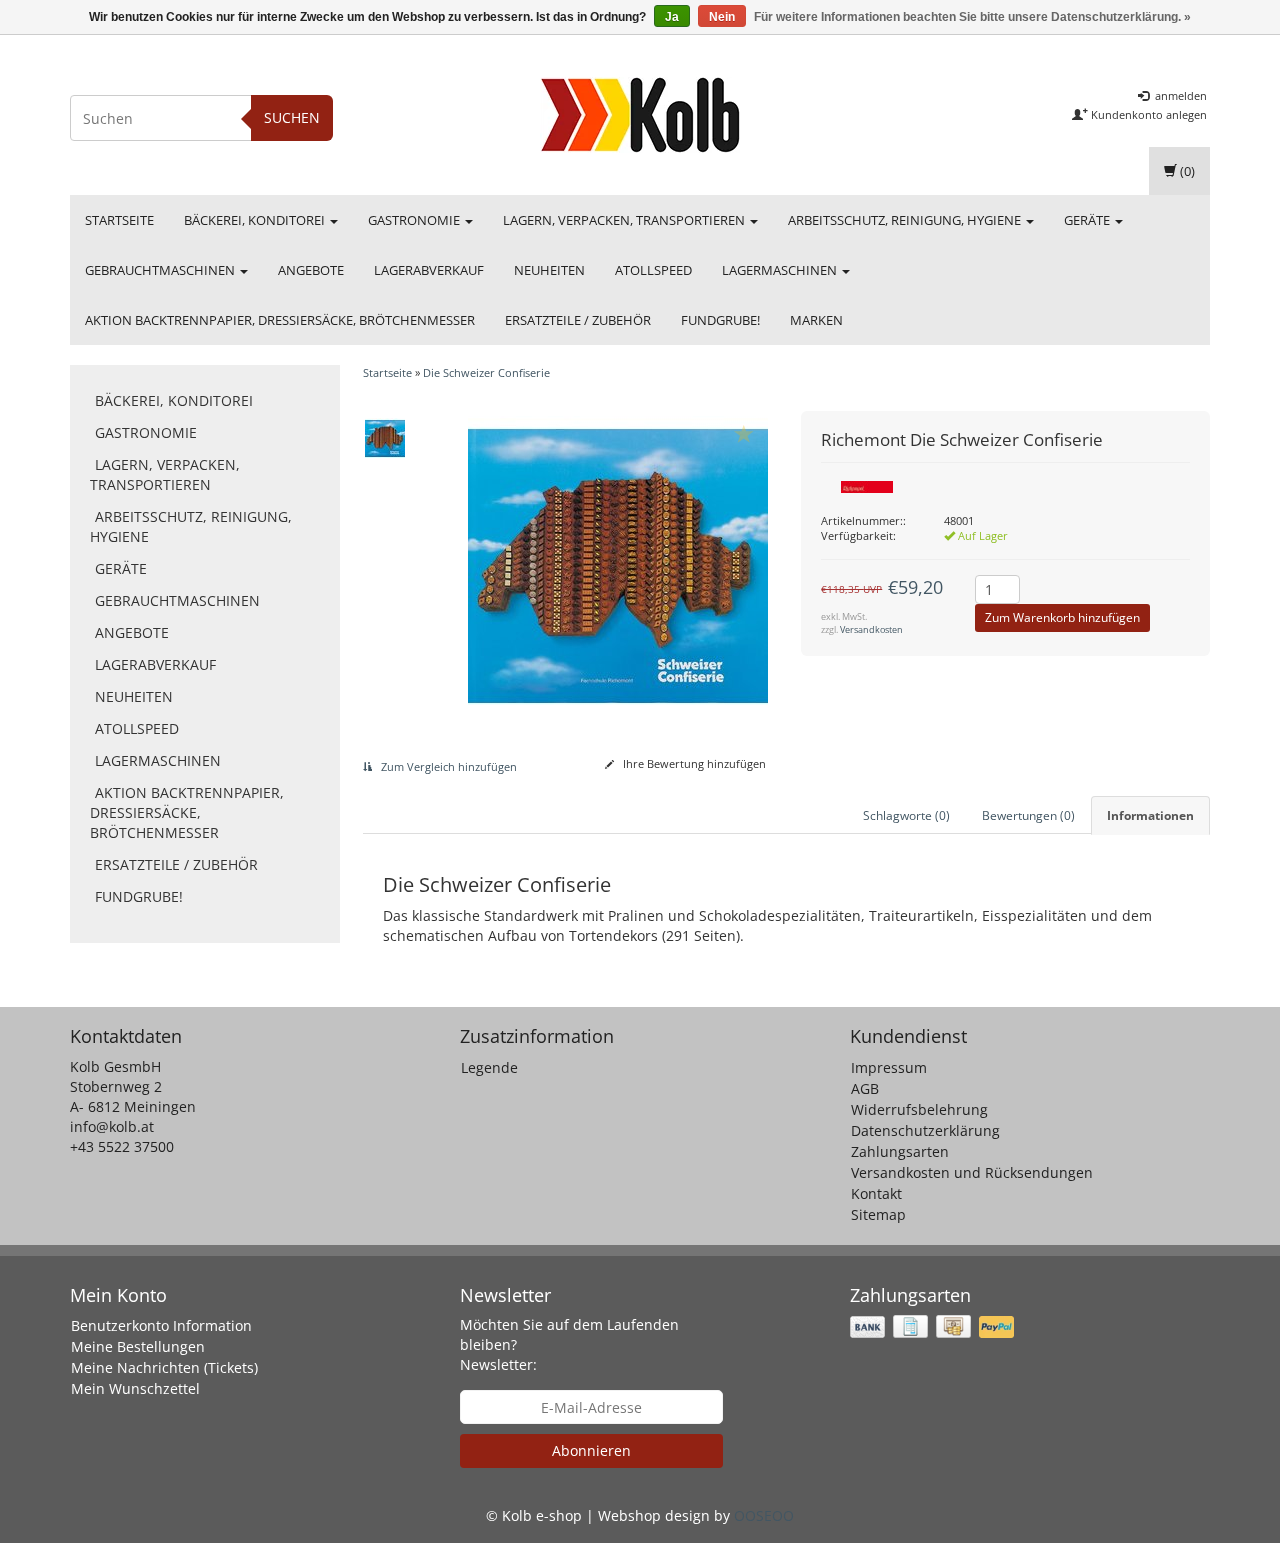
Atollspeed (653, 270)
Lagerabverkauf (429, 270)
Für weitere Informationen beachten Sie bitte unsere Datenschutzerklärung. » (972, 17)
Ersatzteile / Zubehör (578, 320)
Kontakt (876, 1193)
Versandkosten (871, 629)
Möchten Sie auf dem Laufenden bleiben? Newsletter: (569, 1344)
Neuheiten (549, 270)
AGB (865, 1088)
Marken (816, 320)
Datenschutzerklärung (925, 1130)
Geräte (1088, 220)
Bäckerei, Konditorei (256, 220)
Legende (489, 1067)
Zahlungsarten (900, 1151)
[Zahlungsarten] (934, 1326)
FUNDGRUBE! (720, 320)
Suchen (292, 117)
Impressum (889, 1067)
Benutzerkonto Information (161, 1325)
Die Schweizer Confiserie (486, 372)
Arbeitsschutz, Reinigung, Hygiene (906, 220)
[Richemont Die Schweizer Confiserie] (385, 438)
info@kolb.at (112, 1126)
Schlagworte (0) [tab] (906, 815)
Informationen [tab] (1150, 815)
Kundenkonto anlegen (1147, 114)
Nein (722, 17)
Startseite (119, 220)
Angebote (311, 270)
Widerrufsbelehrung (919, 1109)
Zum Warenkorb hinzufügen (1062, 617)
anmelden (1179, 95)
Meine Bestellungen (138, 1346)
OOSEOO (764, 1515)
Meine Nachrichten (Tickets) (164, 1367)
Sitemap (878, 1214)
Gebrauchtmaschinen (161, 270)
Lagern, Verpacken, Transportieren (625, 220)
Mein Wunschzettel (135, 1388)
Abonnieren (591, 1450)
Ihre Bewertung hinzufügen (693, 763)
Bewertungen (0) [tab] (1028, 815)
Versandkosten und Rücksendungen (972, 1172)
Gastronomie (415, 220)
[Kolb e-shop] (640, 115)
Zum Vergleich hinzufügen (447, 766)
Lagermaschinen (781, 270)
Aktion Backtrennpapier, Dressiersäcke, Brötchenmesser (280, 320)
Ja (672, 17)
